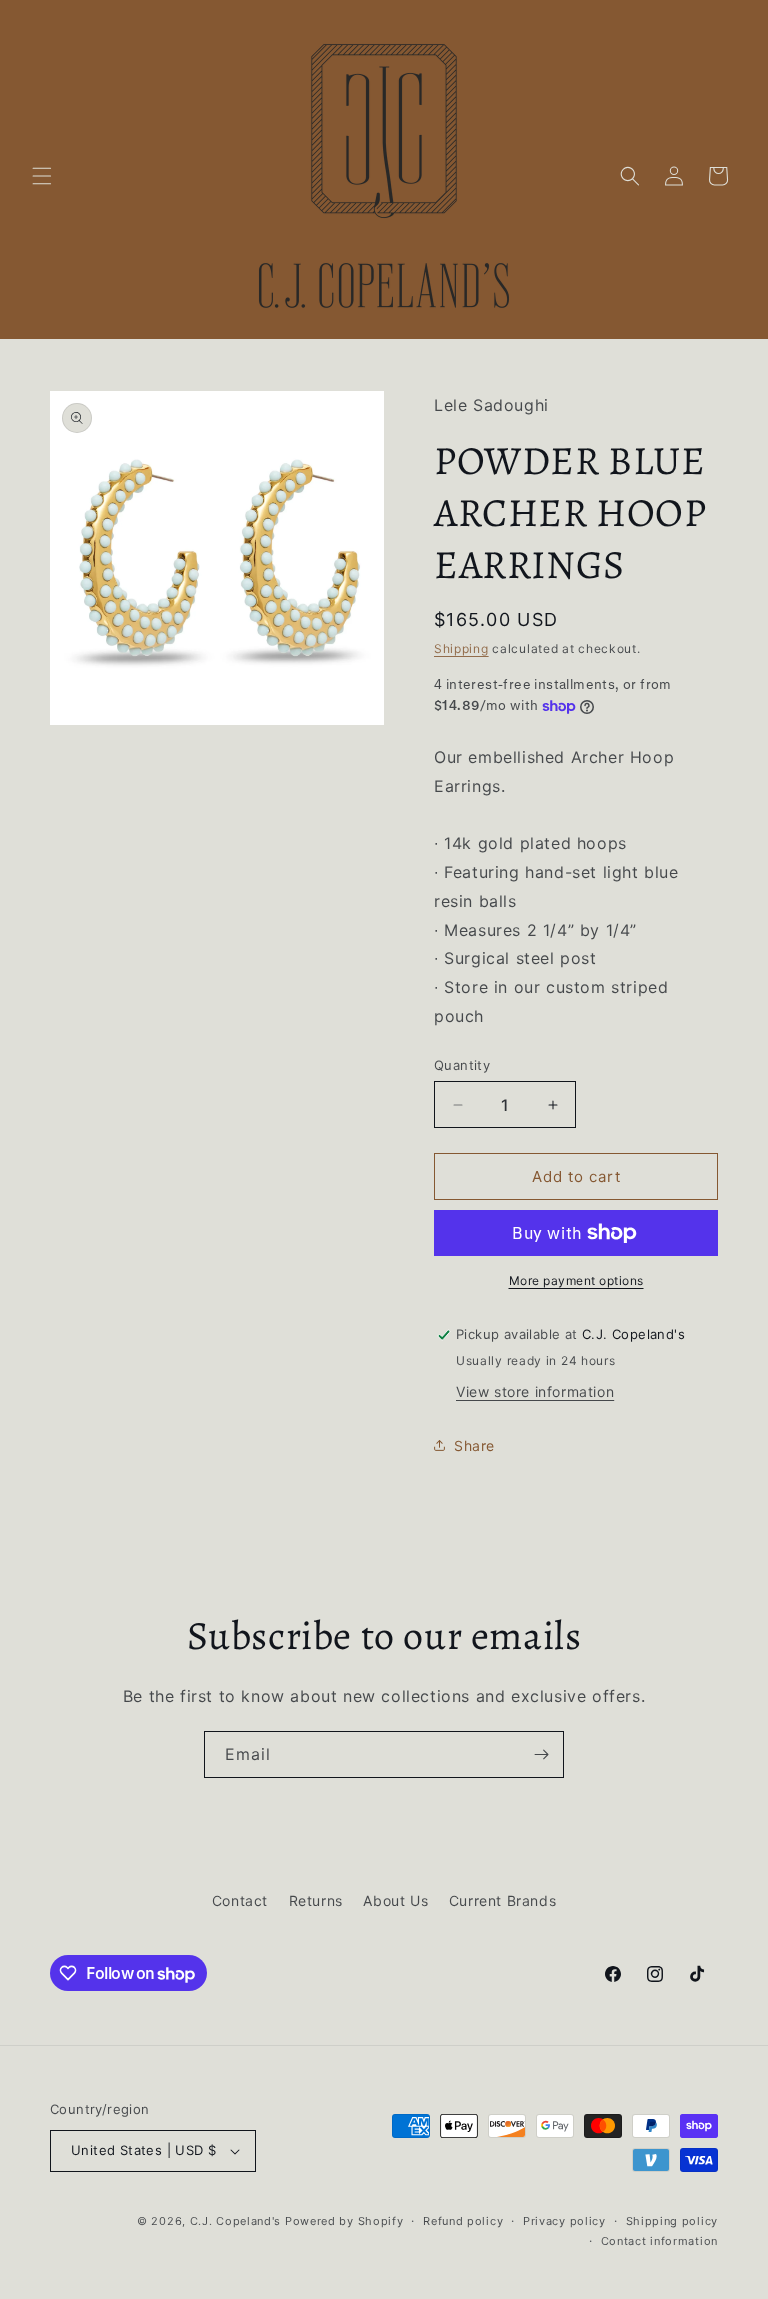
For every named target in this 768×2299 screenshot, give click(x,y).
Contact (240, 1900)
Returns (316, 1900)
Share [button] (474, 1445)
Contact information (659, 2241)
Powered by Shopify (344, 2221)
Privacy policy (564, 2221)
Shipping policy (672, 2221)
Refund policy (463, 2221)
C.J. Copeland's (236, 2221)
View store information (535, 1391)
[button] (42, 176)
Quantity (462, 1065)
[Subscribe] (541, 1754)
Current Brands (502, 1900)
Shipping (461, 648)
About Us (395, 1900)
